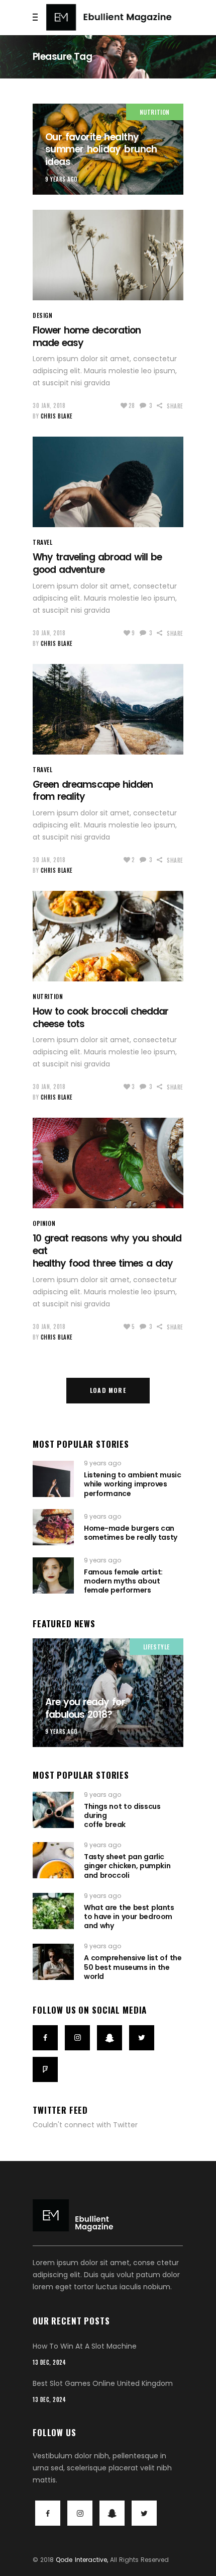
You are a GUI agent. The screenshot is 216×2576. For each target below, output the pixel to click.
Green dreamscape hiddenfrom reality (93, 791)
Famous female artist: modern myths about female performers (123, 1581)
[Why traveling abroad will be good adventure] (108, 482)
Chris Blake (57, 416)
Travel (43, 542)
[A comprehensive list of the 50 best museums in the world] (53, 1962)
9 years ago (62, 179)
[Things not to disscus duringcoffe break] (53, 1810)
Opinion (44, 1223)
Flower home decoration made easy (87, 337)
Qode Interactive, (82, 2560)
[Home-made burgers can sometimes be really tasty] (53, 1527)
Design (43, 315)
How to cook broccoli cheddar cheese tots (100, 1018)
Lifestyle (156, 1647)
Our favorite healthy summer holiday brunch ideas (101, 149)
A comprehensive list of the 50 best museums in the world (133, 1967)
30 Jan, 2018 (49, 405)
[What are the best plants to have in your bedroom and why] (53, 1911)
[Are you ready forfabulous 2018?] (108, 1693)
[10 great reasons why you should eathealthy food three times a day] (108, 1163)
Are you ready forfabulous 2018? (85, 1708)
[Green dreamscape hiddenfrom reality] (108, 709)
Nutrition (155, 112)
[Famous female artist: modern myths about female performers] (53, 1575)
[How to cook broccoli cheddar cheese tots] (108, 936)
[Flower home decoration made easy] (108, 255)
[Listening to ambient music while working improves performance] (53, 1479)
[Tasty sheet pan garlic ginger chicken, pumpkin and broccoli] (53, 1860)
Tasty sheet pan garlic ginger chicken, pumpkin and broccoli (127, 1866)
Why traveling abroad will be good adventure (97, 563)
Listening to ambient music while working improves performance (132, 1484)
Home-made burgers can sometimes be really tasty (131, 1533)
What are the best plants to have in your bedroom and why (129, 1917)
